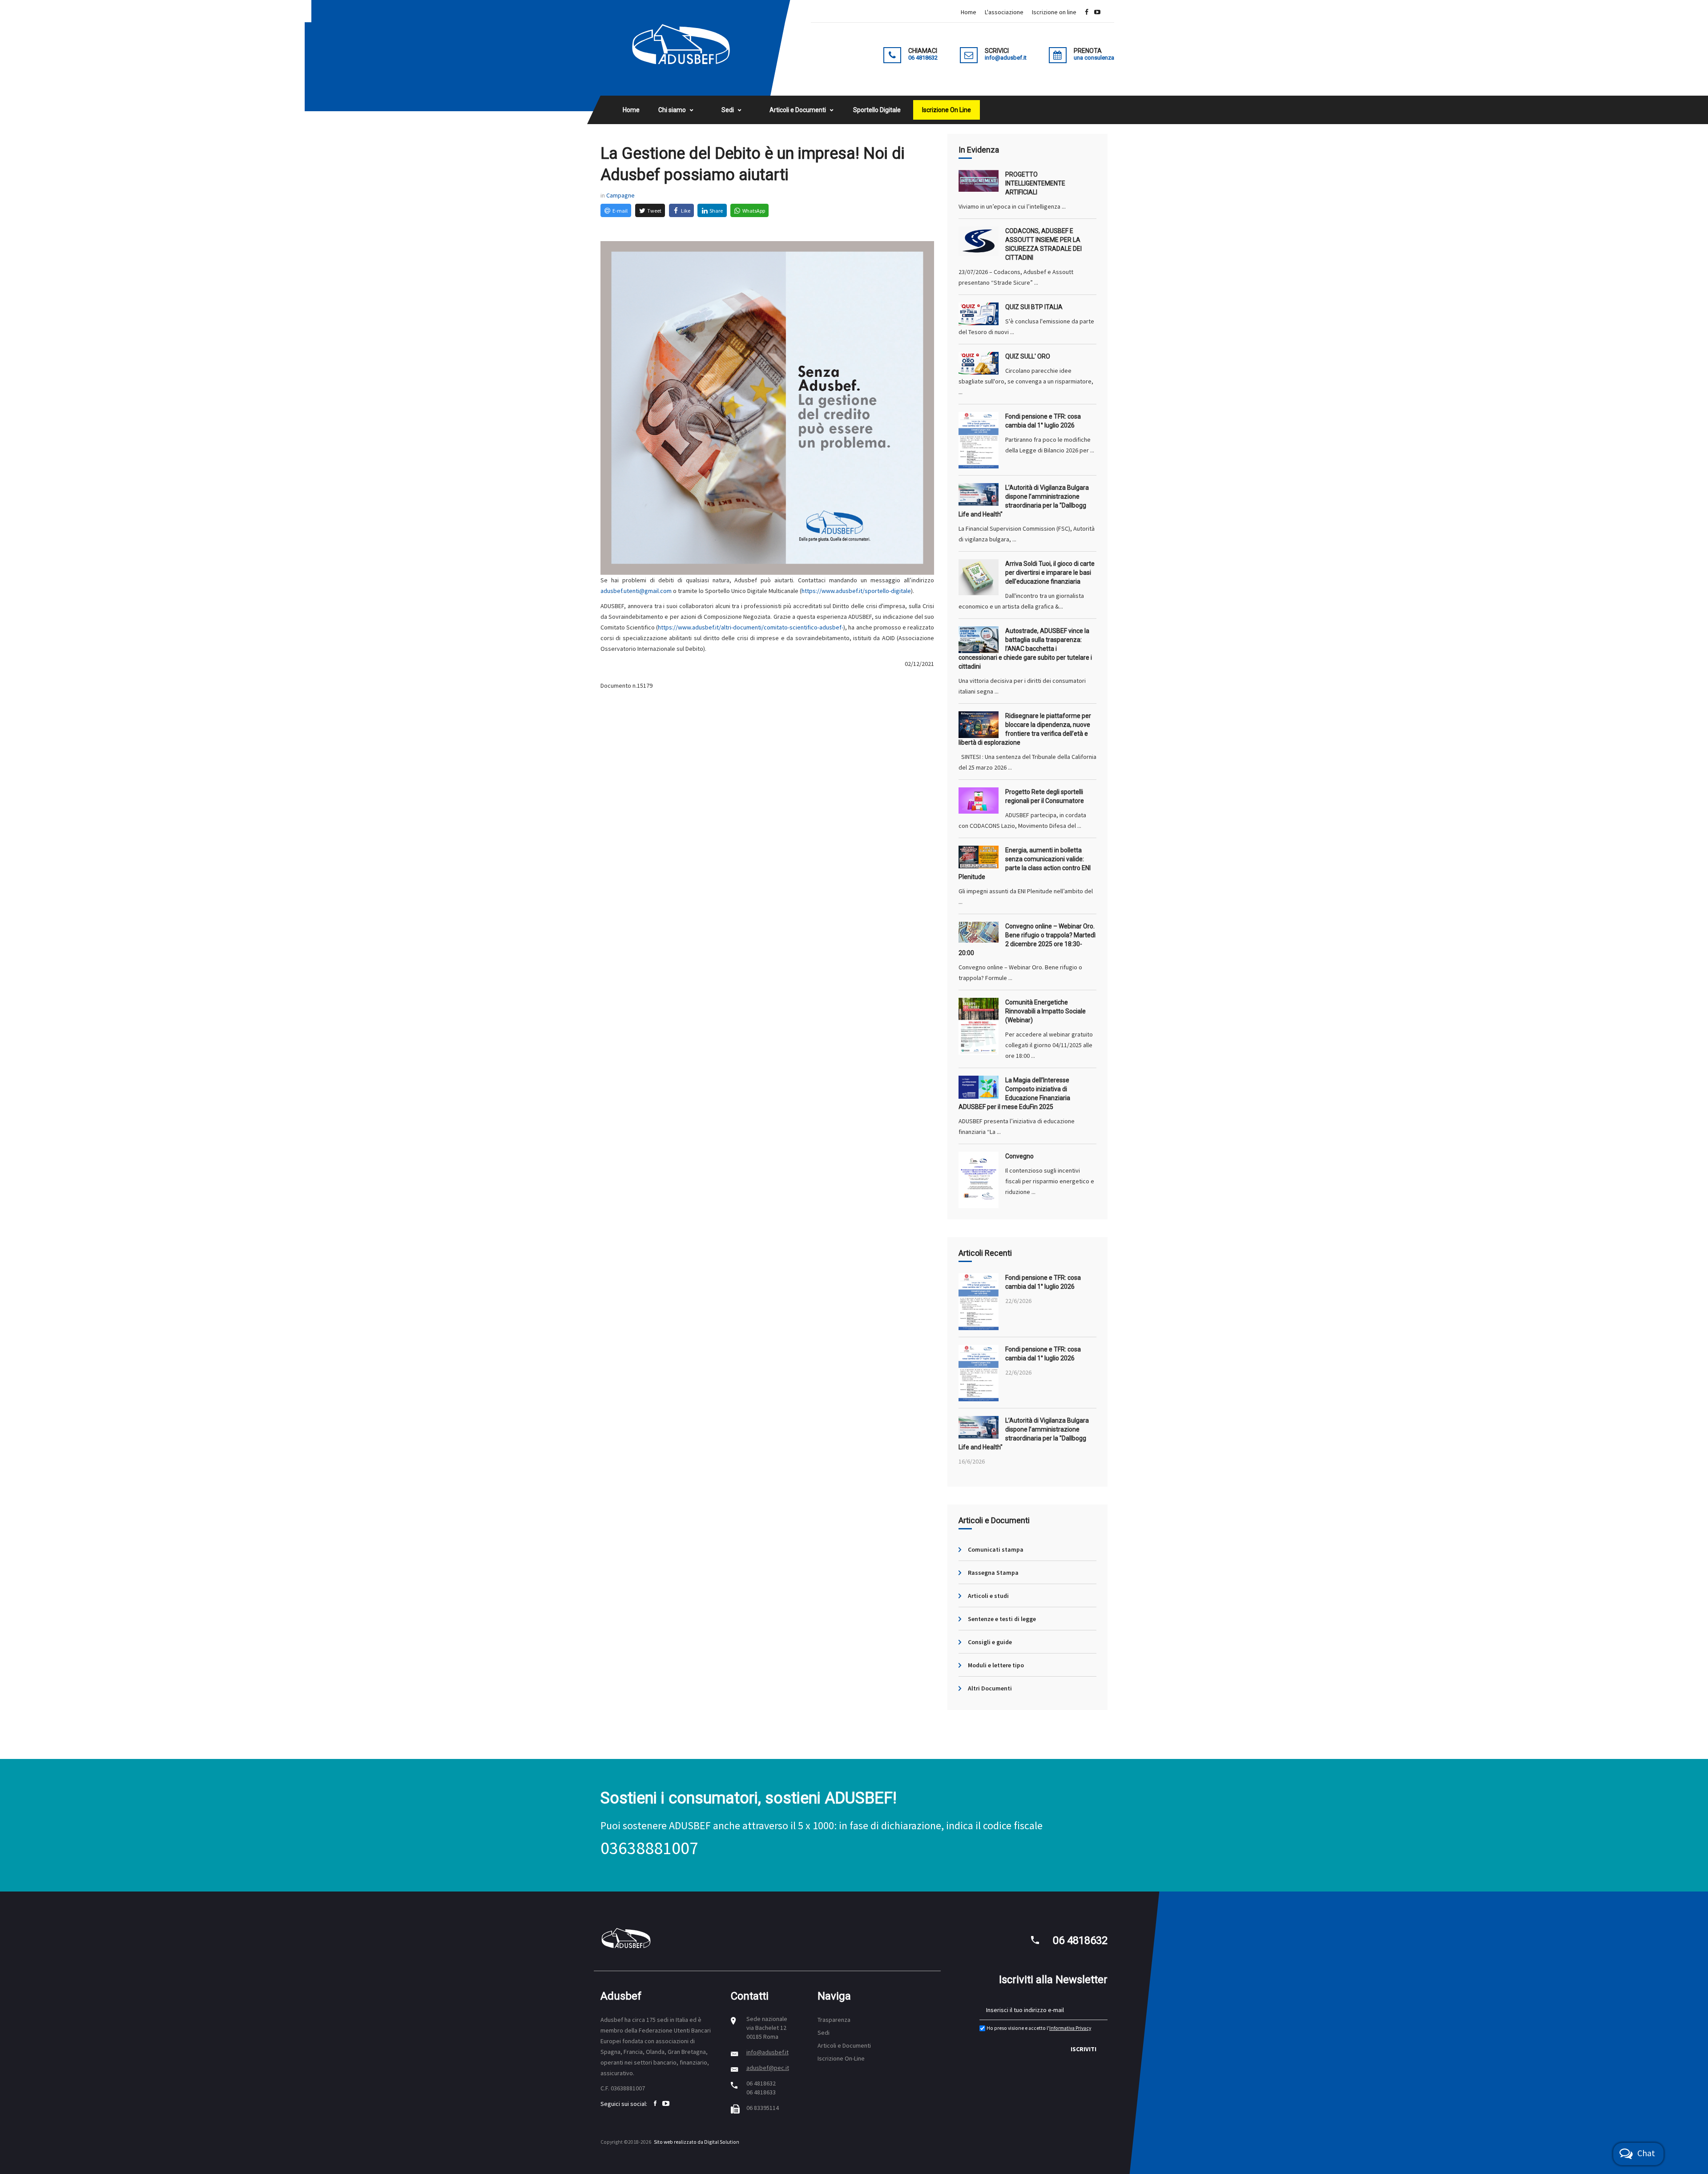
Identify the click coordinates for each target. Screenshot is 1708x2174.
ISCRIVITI (1084, 2049)
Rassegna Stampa (993, 1573)
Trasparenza (834, 2020)
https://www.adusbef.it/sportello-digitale (856, 591)
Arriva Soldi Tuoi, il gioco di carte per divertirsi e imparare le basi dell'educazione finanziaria (1050, 573)
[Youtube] (1097, 12)
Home (969, 12)
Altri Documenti (990, 1688)
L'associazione (1004, 12)
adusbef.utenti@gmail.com (636, 591)
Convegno (1019, 1156)
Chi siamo (672, 110)
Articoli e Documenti (798, 110)
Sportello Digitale (877, 110)
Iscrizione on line (1054, 12)
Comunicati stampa (996, 1549)
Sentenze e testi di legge (1002, 1619)
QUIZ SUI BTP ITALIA (1034, 307)
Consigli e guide (990, 1642)
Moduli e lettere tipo (996, 1665)
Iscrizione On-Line (841, 2058)
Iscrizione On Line (947, 110)
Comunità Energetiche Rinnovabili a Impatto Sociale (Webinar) (1045, 1011)
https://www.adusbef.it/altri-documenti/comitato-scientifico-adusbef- (751, 627)
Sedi (728, 110)
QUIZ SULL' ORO (1028, 356)
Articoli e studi (988, 1596)
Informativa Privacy (1070, 2028)
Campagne (620, 195)
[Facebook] (1087, 12)
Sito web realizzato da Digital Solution (697, 2142)
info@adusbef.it (767, 2052)
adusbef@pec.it (768, 2068)
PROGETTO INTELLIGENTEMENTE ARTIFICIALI (1035, 183)
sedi (663, 2020)
